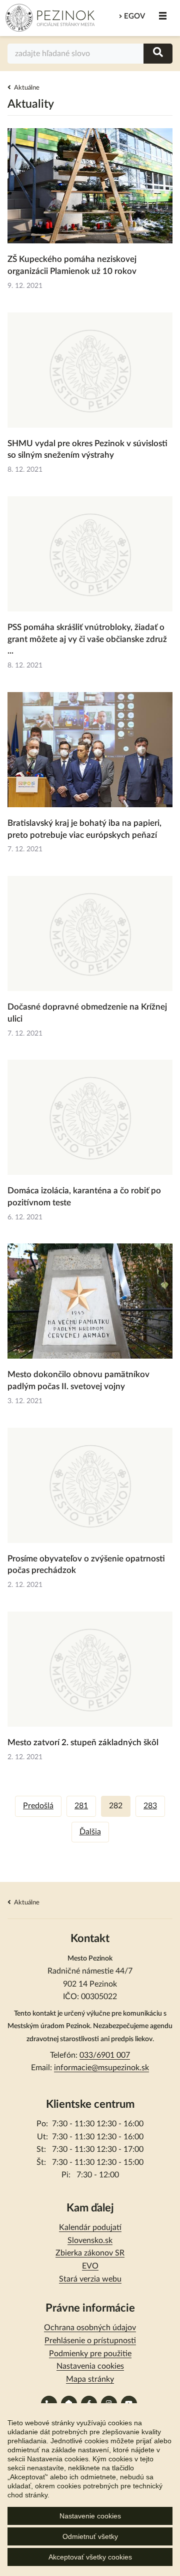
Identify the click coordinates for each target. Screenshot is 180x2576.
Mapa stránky (90, 2379)
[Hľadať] (158, 53)
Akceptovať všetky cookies (90, 2557)
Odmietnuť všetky (90, 2536)
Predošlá (38, 1806)
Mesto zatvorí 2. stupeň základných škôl (83, 1742)
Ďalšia (90, 1832)
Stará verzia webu (90, 2279)
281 (81, 1806)
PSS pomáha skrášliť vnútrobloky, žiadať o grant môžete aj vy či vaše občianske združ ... (87, 639)
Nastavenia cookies (90, 2366)
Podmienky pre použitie (90, 2354)
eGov (134, 16)
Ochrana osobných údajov (90, 2328)
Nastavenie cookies (90, 2516)
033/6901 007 (105, 2055)
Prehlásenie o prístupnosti (90, 2341)
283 (150, 1806)
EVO (90, 2266)
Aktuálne (27, 88)
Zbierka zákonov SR (90, 2253)
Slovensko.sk (90, 2240)
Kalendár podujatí (90, 2227)
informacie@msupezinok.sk (101, 2068)
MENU (162, 16)
